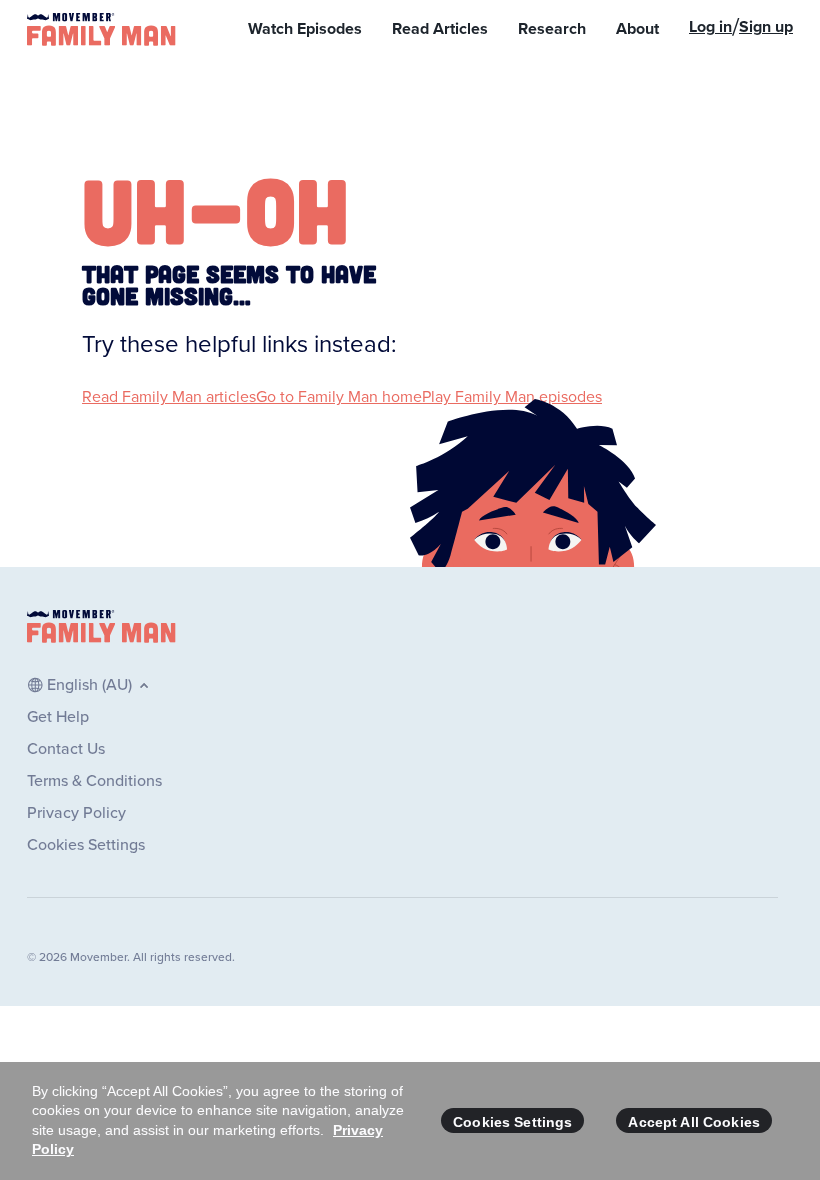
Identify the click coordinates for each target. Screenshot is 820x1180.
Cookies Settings (512, 1122)
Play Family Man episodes (512, 397)
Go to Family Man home (339, 397)
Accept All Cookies (694, 1122)
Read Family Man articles (169, 397)
